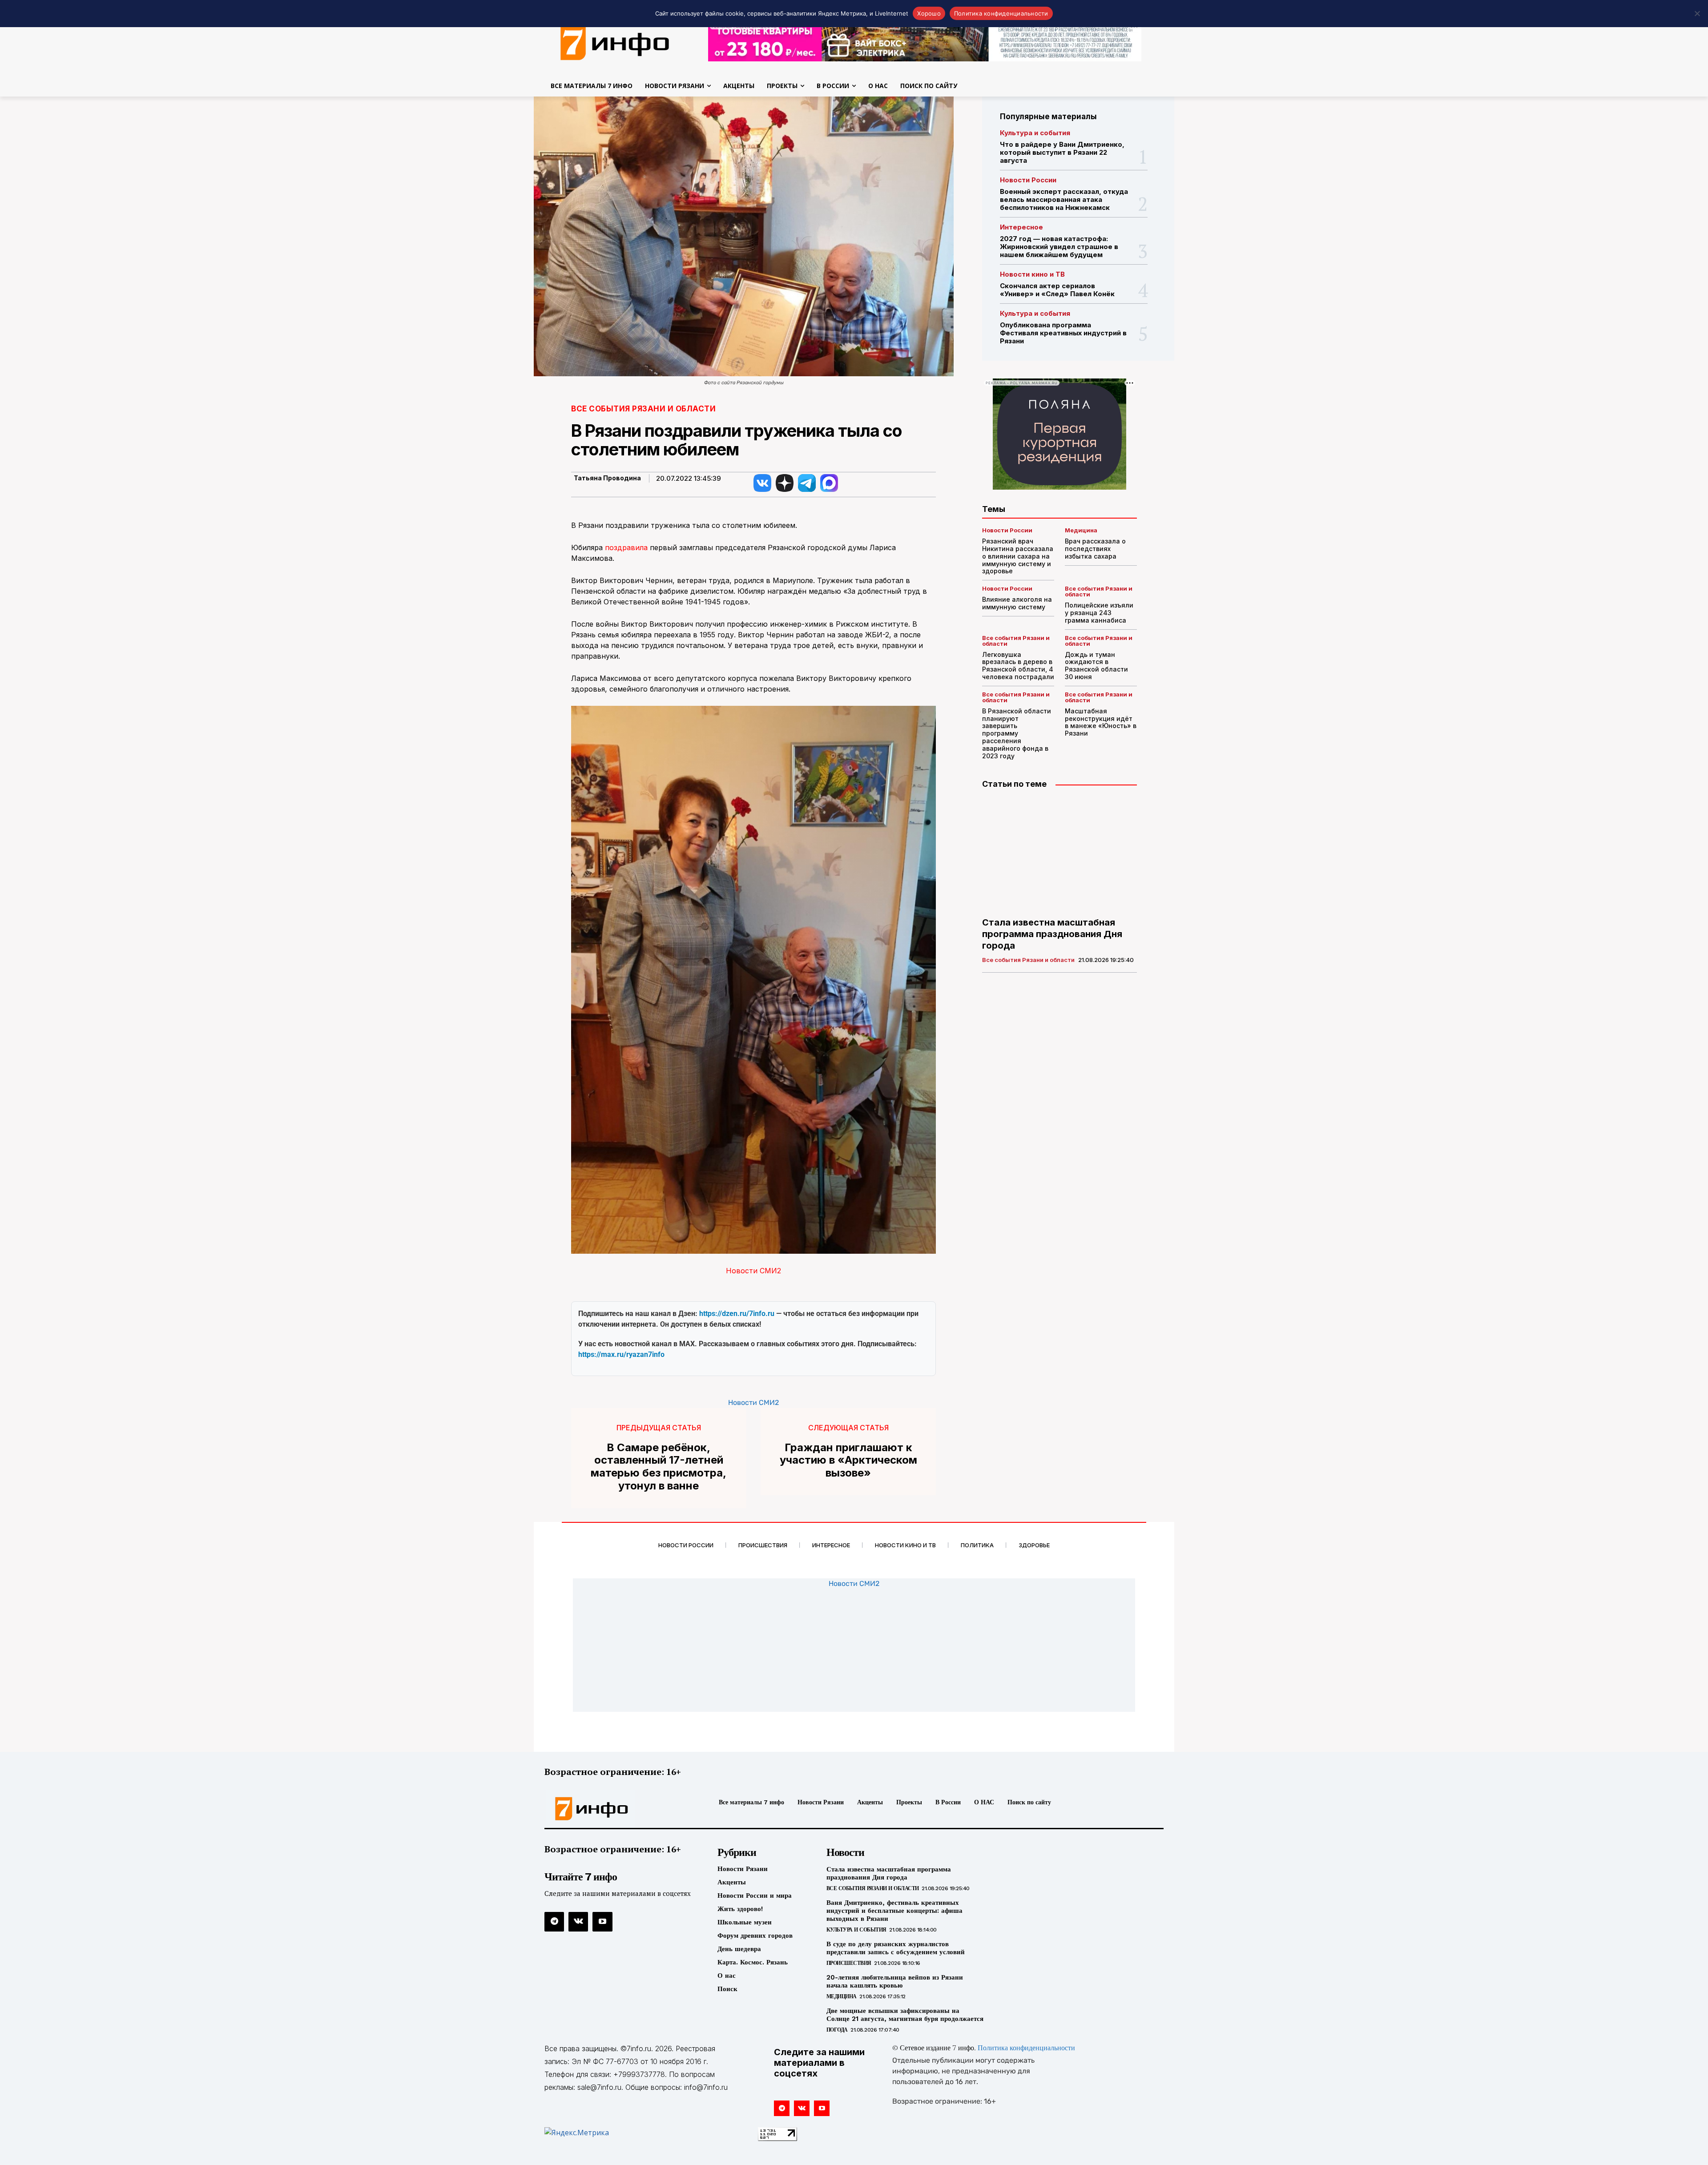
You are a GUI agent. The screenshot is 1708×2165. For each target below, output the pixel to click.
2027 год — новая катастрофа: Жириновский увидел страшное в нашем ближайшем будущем (1059, 247)
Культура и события (1035, 133)
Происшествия (849, 1963)
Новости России (1028, 180)
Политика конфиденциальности (1026, 2048)
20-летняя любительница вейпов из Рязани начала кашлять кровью (895, 1981)
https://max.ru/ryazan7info (621, 1354)
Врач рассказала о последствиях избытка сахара (1095, 549)
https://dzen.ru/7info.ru (737, 1314)
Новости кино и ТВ (1032, 274)
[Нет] (1697, 13)
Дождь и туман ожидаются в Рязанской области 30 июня (1096, 666)
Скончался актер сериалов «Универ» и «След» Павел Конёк (1057, 290)
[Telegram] (554, 1922)
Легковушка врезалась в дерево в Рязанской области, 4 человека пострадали (1018, 666)
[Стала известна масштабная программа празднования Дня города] (1059, 853)
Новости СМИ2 (753, 1271)
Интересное (1021, 227)
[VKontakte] (578, 1922)
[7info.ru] (615, 42)
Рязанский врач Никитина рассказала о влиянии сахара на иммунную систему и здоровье (1018, 556)
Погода (837, 2030)
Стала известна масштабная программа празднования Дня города (1052, 934)
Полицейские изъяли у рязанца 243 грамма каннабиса (1099, 613)
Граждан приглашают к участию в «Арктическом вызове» (848, 1461)
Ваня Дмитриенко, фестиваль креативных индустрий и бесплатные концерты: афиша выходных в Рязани (894, 1911)
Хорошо (929, 13)
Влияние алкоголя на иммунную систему (1017, 603)
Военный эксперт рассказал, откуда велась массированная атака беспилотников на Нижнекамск (1064, 199)
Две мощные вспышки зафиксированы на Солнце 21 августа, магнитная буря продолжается (905, 2015)
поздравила (626, 547)
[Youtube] (602, 1922)
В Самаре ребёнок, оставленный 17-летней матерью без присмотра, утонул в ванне (659, 1467)
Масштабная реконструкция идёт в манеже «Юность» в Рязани (1101, 722)
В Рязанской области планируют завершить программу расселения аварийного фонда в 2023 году (1017, 733)
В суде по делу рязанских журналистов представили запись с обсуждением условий (896, 1948)
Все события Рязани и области (643, 409)
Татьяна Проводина (607, 478)
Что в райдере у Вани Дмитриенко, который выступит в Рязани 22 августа (1062, 152)
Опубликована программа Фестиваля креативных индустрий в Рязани (1063, 333)
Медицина (1081, 530)
